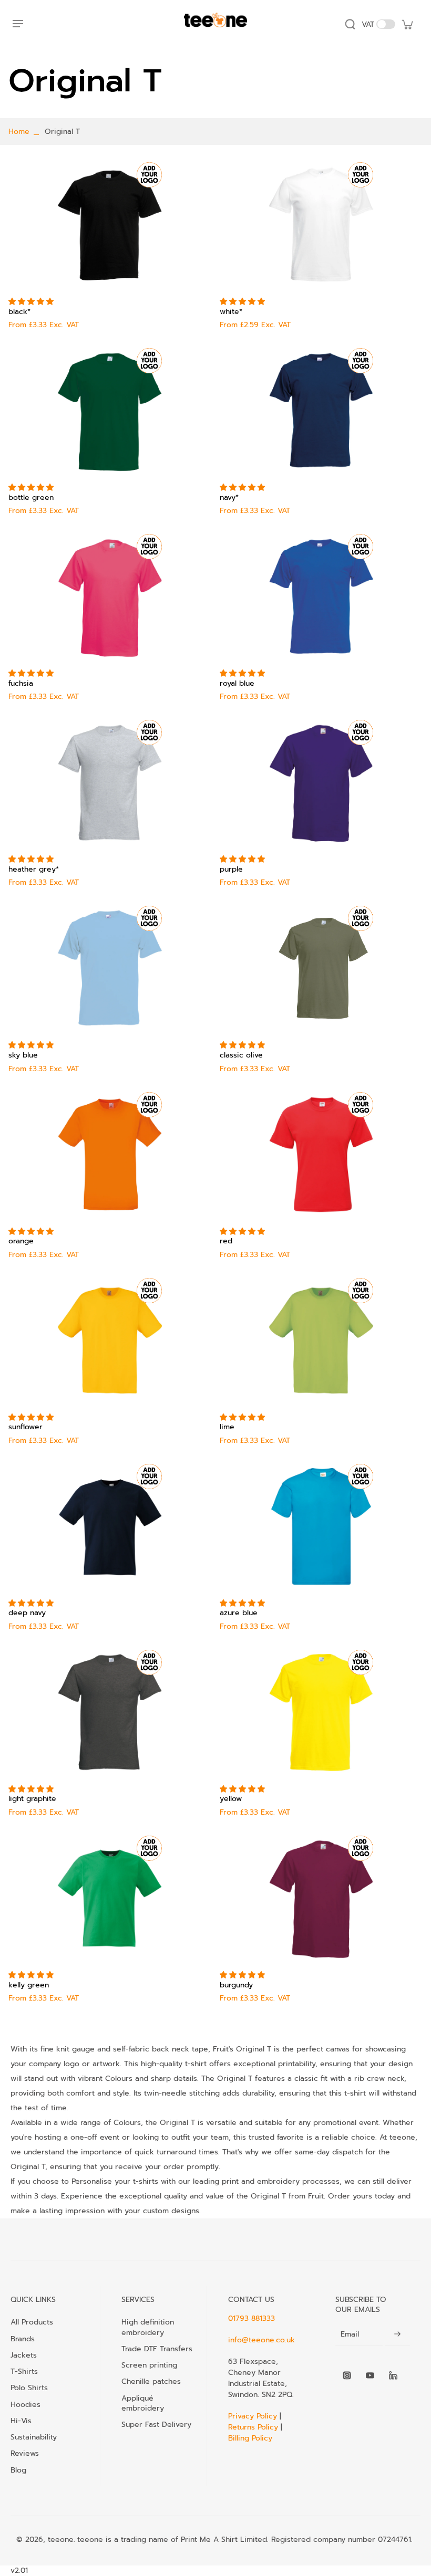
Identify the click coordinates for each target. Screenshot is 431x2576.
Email (350, 2334)
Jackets (24, 2355)
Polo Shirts (29, 2387)
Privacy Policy (254, 2416)
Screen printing (149, 2365)
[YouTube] (370, 2375)
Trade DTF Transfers (157, 2349)
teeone (61, 2540)
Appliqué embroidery (143, 2403)
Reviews (25, 2453)
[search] (350, 24)
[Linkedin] (393, 2375)
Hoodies (25, 2404)
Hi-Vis (21, 2421)
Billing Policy (250, 2438)
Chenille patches (151, 2381)
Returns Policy (253, 2427)
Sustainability (34, 2437)
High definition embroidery (148, 2327)
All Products (32, 2322)
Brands (23, 2339)
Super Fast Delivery (156, 2424)
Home (19, 132)
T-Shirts (24, 2371)
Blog (18, 2470)
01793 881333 (252, 2318)
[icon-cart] (407, 24)
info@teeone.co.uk (261, 2340)
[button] (32, 302)
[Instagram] (347, 2375)
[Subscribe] (397, 2335)
